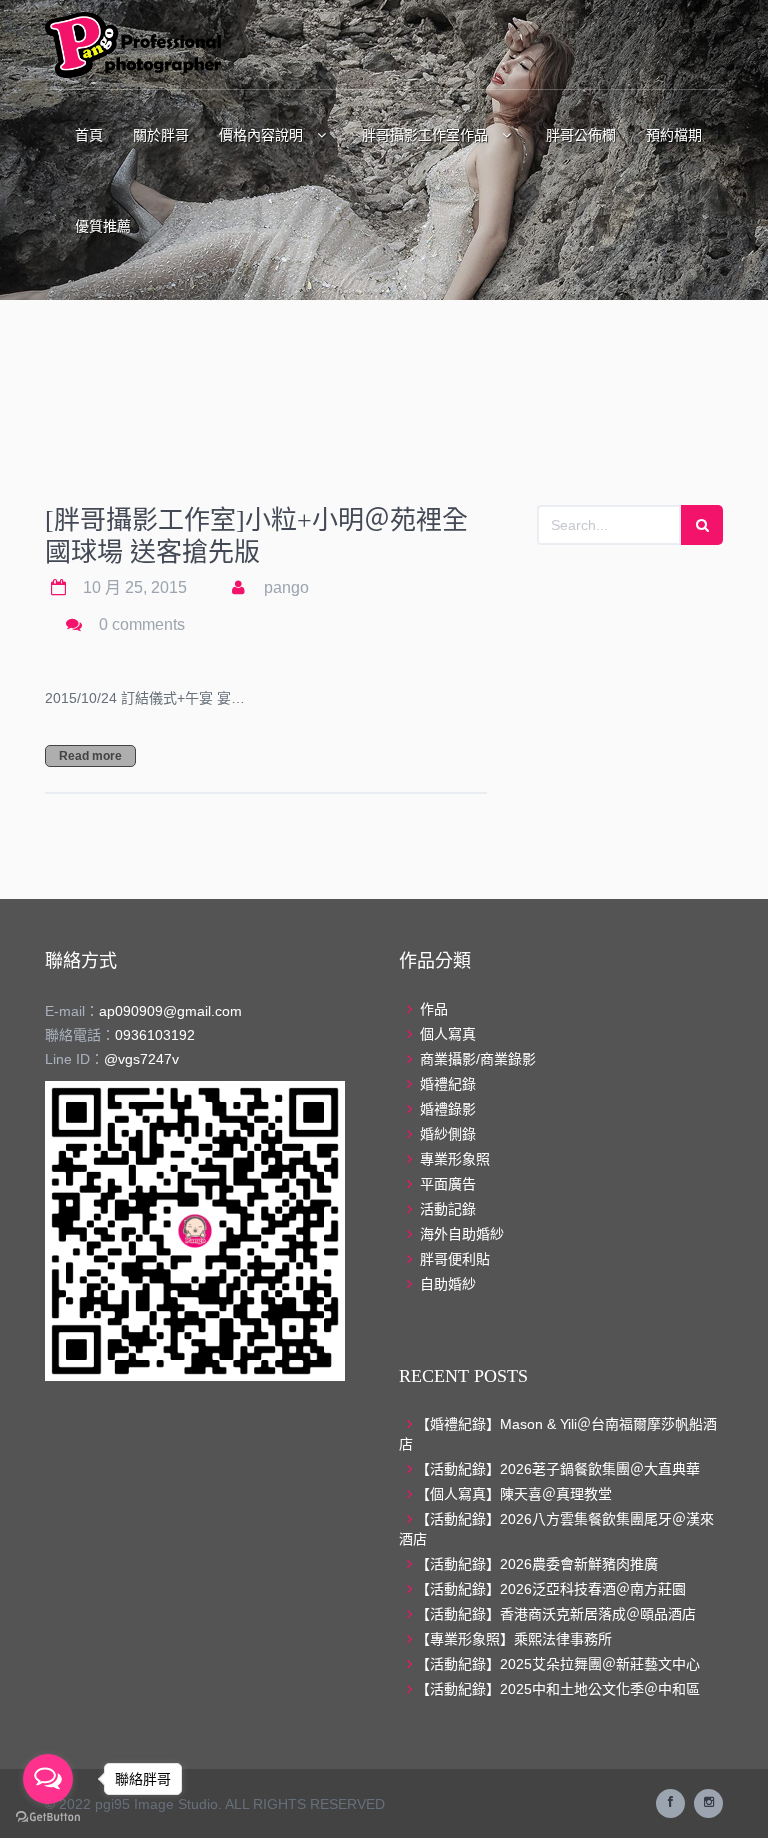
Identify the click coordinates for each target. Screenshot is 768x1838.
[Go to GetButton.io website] (48, 1817)
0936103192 (155, 1035)
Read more (90, 756)
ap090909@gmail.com (170, 1011)
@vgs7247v (141, 1059)
